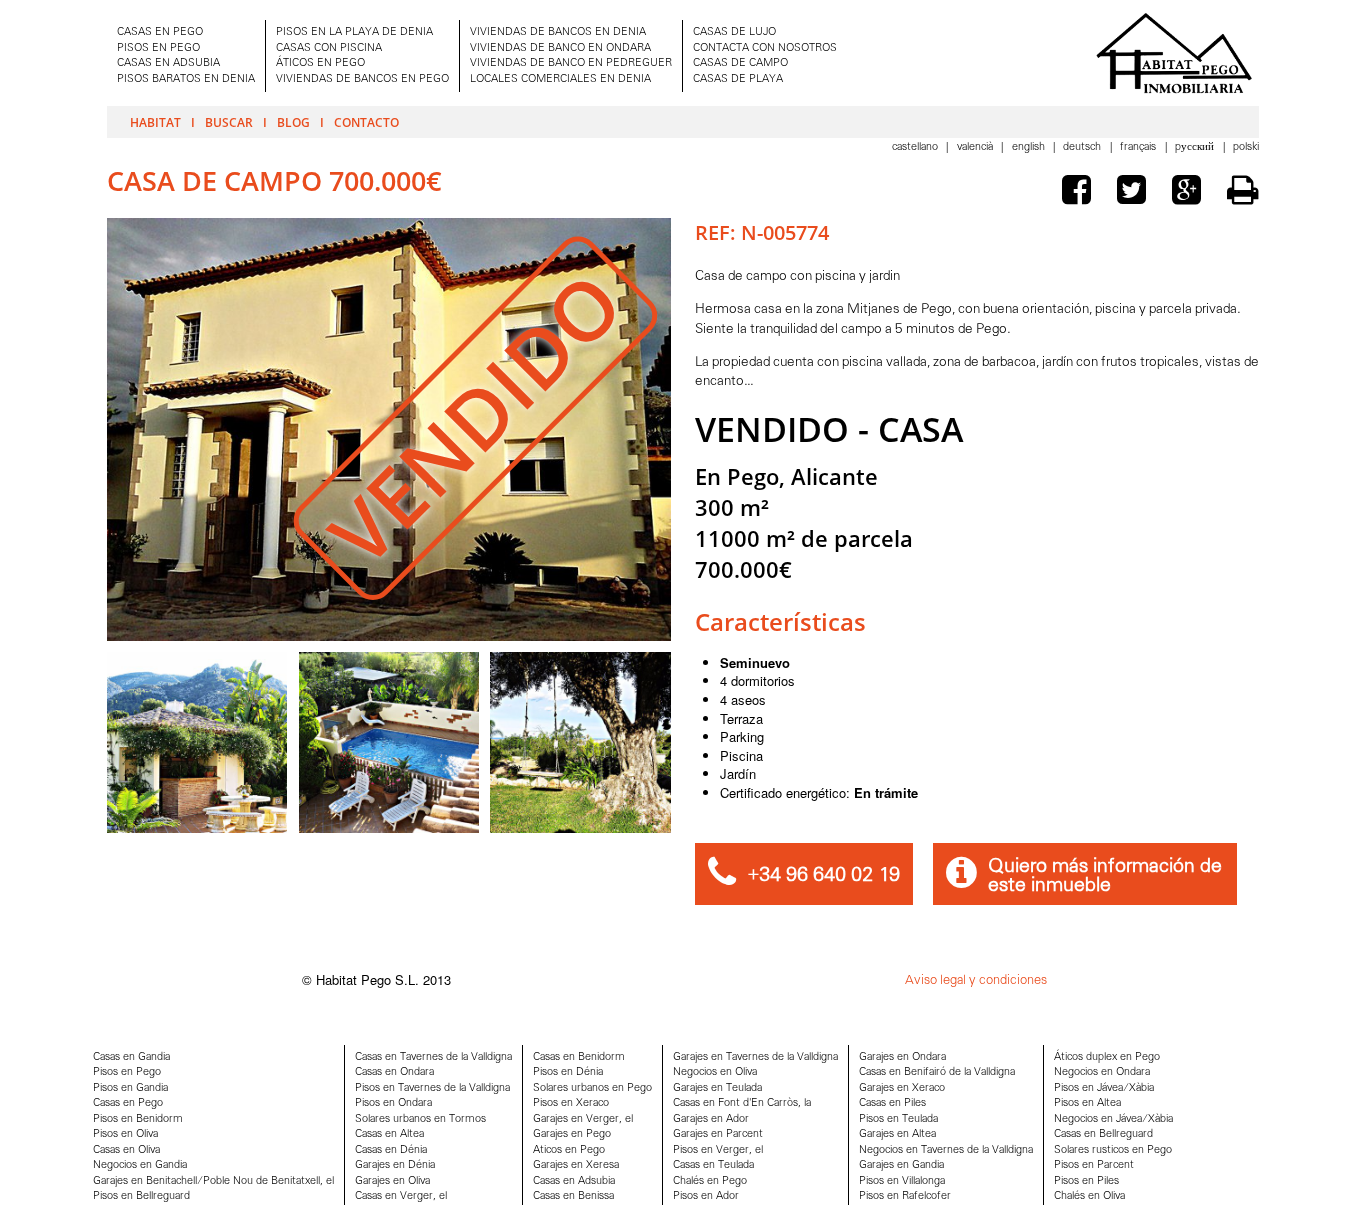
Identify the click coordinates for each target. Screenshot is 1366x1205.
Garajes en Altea (897, 1134)
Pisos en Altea (1087, 1103)
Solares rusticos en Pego (1113, 1150)
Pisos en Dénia (568, 1072)
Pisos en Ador (706, 1196)
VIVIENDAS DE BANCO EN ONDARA (560, 48)
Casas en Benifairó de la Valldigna (937, 1072)
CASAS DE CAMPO (740, 63)
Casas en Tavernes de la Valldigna (433, 1057)
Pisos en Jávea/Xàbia (1104, 1088)
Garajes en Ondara (902, 1057)
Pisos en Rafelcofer (905, 1196)
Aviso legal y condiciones (976, 980)
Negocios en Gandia (140, 1165)
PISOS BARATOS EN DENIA (186, 79)
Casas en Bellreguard (1103, 1134)
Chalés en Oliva (1089, 1196)
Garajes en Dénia (395, 1165)
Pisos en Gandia (130, 1088)
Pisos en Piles (1086, 1181)
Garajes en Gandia (901, 1165)
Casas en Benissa (573, 1196)
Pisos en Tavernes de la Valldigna (432, 1088)
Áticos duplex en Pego (1107, 1057)
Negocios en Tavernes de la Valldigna (946, 1150)
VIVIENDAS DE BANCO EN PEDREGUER (571, 63)
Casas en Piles (892, 1103)
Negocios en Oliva (715, 1072)
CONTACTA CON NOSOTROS (765, 48)
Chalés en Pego (710, 1181)
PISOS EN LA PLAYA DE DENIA (354, 32)
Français (1139, 147)
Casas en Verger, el (401, 1196)
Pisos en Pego (127, 1072)
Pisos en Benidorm (138, 1119)
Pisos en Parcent (1094, 1165)
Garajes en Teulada (717, 1088)
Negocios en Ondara (1102, 1072)
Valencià (976, 147)
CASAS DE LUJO (734, 32)
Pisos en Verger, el (718, 1150)
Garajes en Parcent (718, 1134)
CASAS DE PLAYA (738, 79)
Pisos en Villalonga (902, 1181)
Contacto (366, 122)
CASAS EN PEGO (160, 32)
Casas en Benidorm (579, 1057)
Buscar (229, 122)
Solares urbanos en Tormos (420, 1119)
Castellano (916, 147)
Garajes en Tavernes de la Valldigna (755, 1057)
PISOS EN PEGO (158, 48)
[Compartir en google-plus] (1191, 193)
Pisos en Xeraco (571, 1103)
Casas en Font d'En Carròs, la (742, 1103)
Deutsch (1083, 147)
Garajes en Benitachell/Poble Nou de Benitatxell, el (213, 1181)
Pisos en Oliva (125, 1134)
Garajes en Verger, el (583, 1119)
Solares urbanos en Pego (592, 1088)
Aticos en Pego (569, 1150)
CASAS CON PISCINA (329, 48)
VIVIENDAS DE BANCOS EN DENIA (558, 32)
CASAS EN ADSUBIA (168, 63)
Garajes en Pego (572, 1134)
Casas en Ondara (394, 1072)
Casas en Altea (389, 1134)
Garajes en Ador (711, 1119)
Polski (1246, 147)
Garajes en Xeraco (902, 1088)
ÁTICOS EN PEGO (320, 63)
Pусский (1196, 147)
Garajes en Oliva (392, 1181)
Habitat (155, 122)
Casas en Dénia (391, 1150)
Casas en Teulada (713, 1165)
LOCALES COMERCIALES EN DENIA (560, 79)
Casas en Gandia (131, 1057)
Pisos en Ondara (393, 1103)
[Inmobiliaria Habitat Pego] (1174, 53)
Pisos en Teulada (898, 1119)
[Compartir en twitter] (1136, 193)
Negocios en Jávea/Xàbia (1113, 1119)
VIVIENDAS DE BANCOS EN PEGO (362, 79)
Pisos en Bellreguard (141, 1196)
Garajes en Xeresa (576, 1165)
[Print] (1243, 190)
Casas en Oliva (126, 1150)
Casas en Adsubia (574, 1181)
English (1030, 147)
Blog (293, 122)
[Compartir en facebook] (1081, 193)
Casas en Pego (128, 1103)
